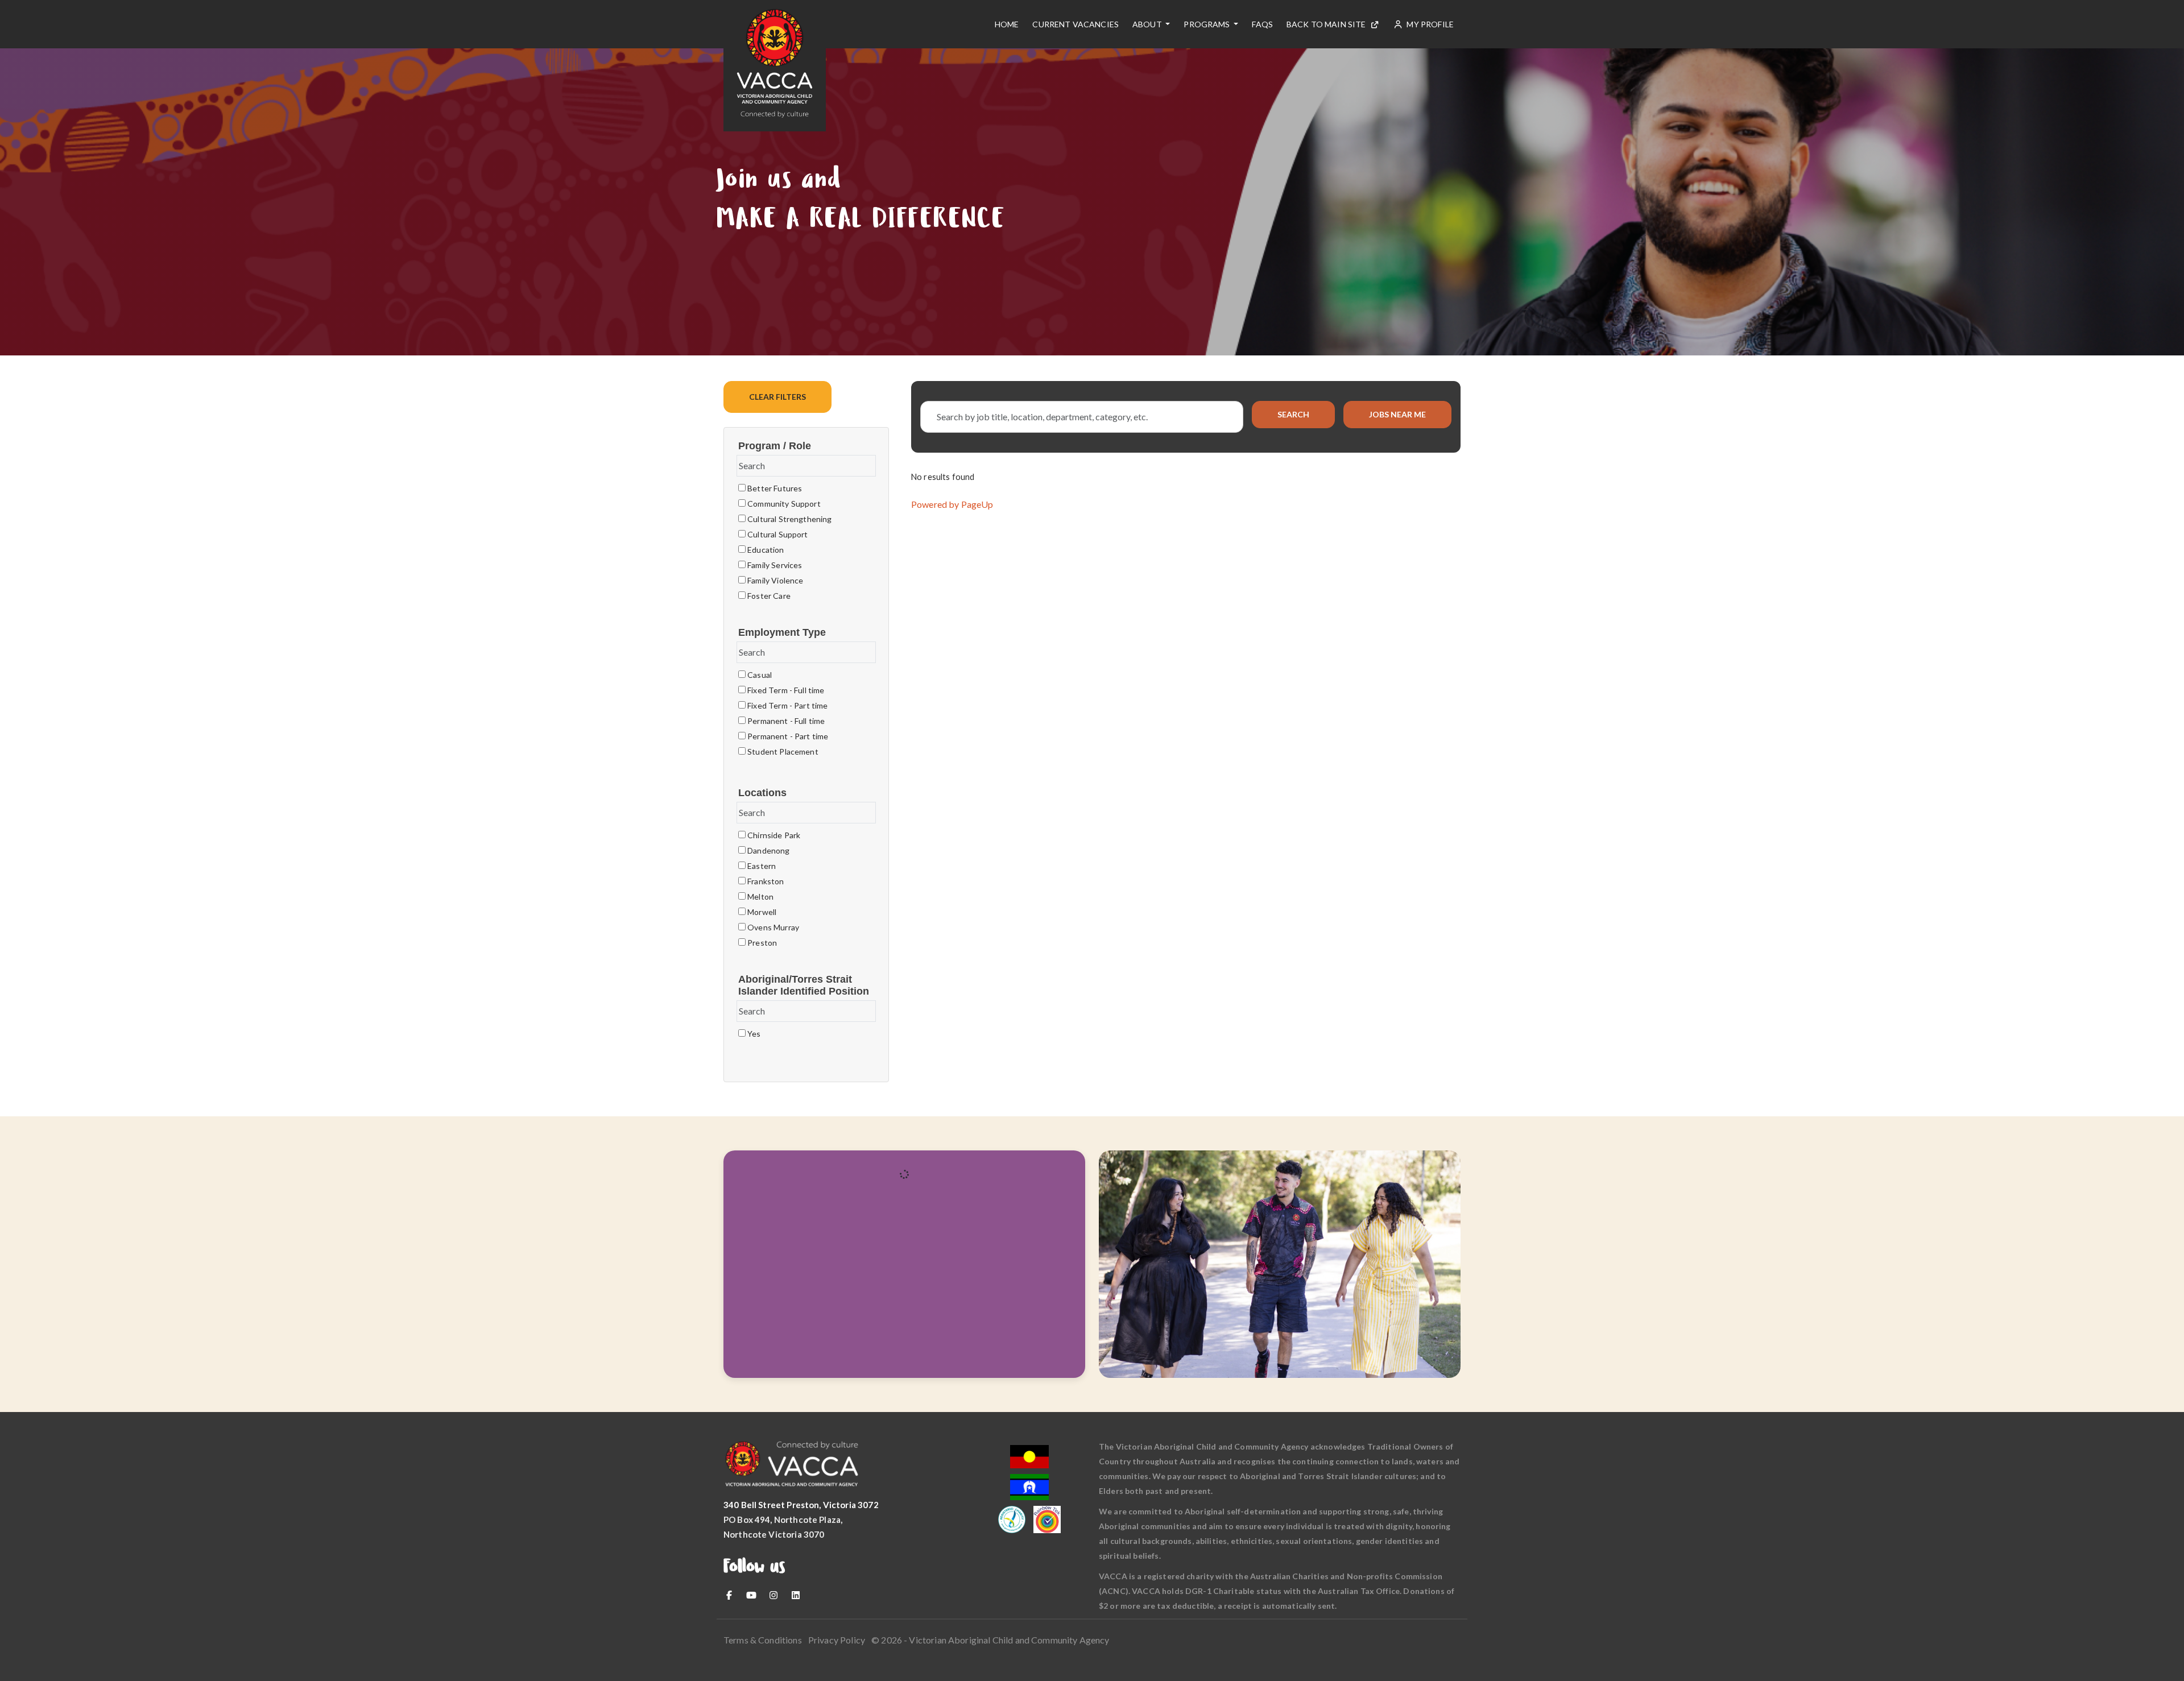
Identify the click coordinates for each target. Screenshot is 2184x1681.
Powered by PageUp (952, 504)
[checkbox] (742, 488)
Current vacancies (1076, 24)
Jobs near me (1397, 414)
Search (1293, 414)
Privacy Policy (837, 1640)
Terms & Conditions (763, 1640)
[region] (1186, 480)
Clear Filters (777, 397)
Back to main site (1326, 24)
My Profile (1429, 24)
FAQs (1262, 24)
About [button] (1148, 24)
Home (1007, 24)
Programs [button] (1207, 24)
